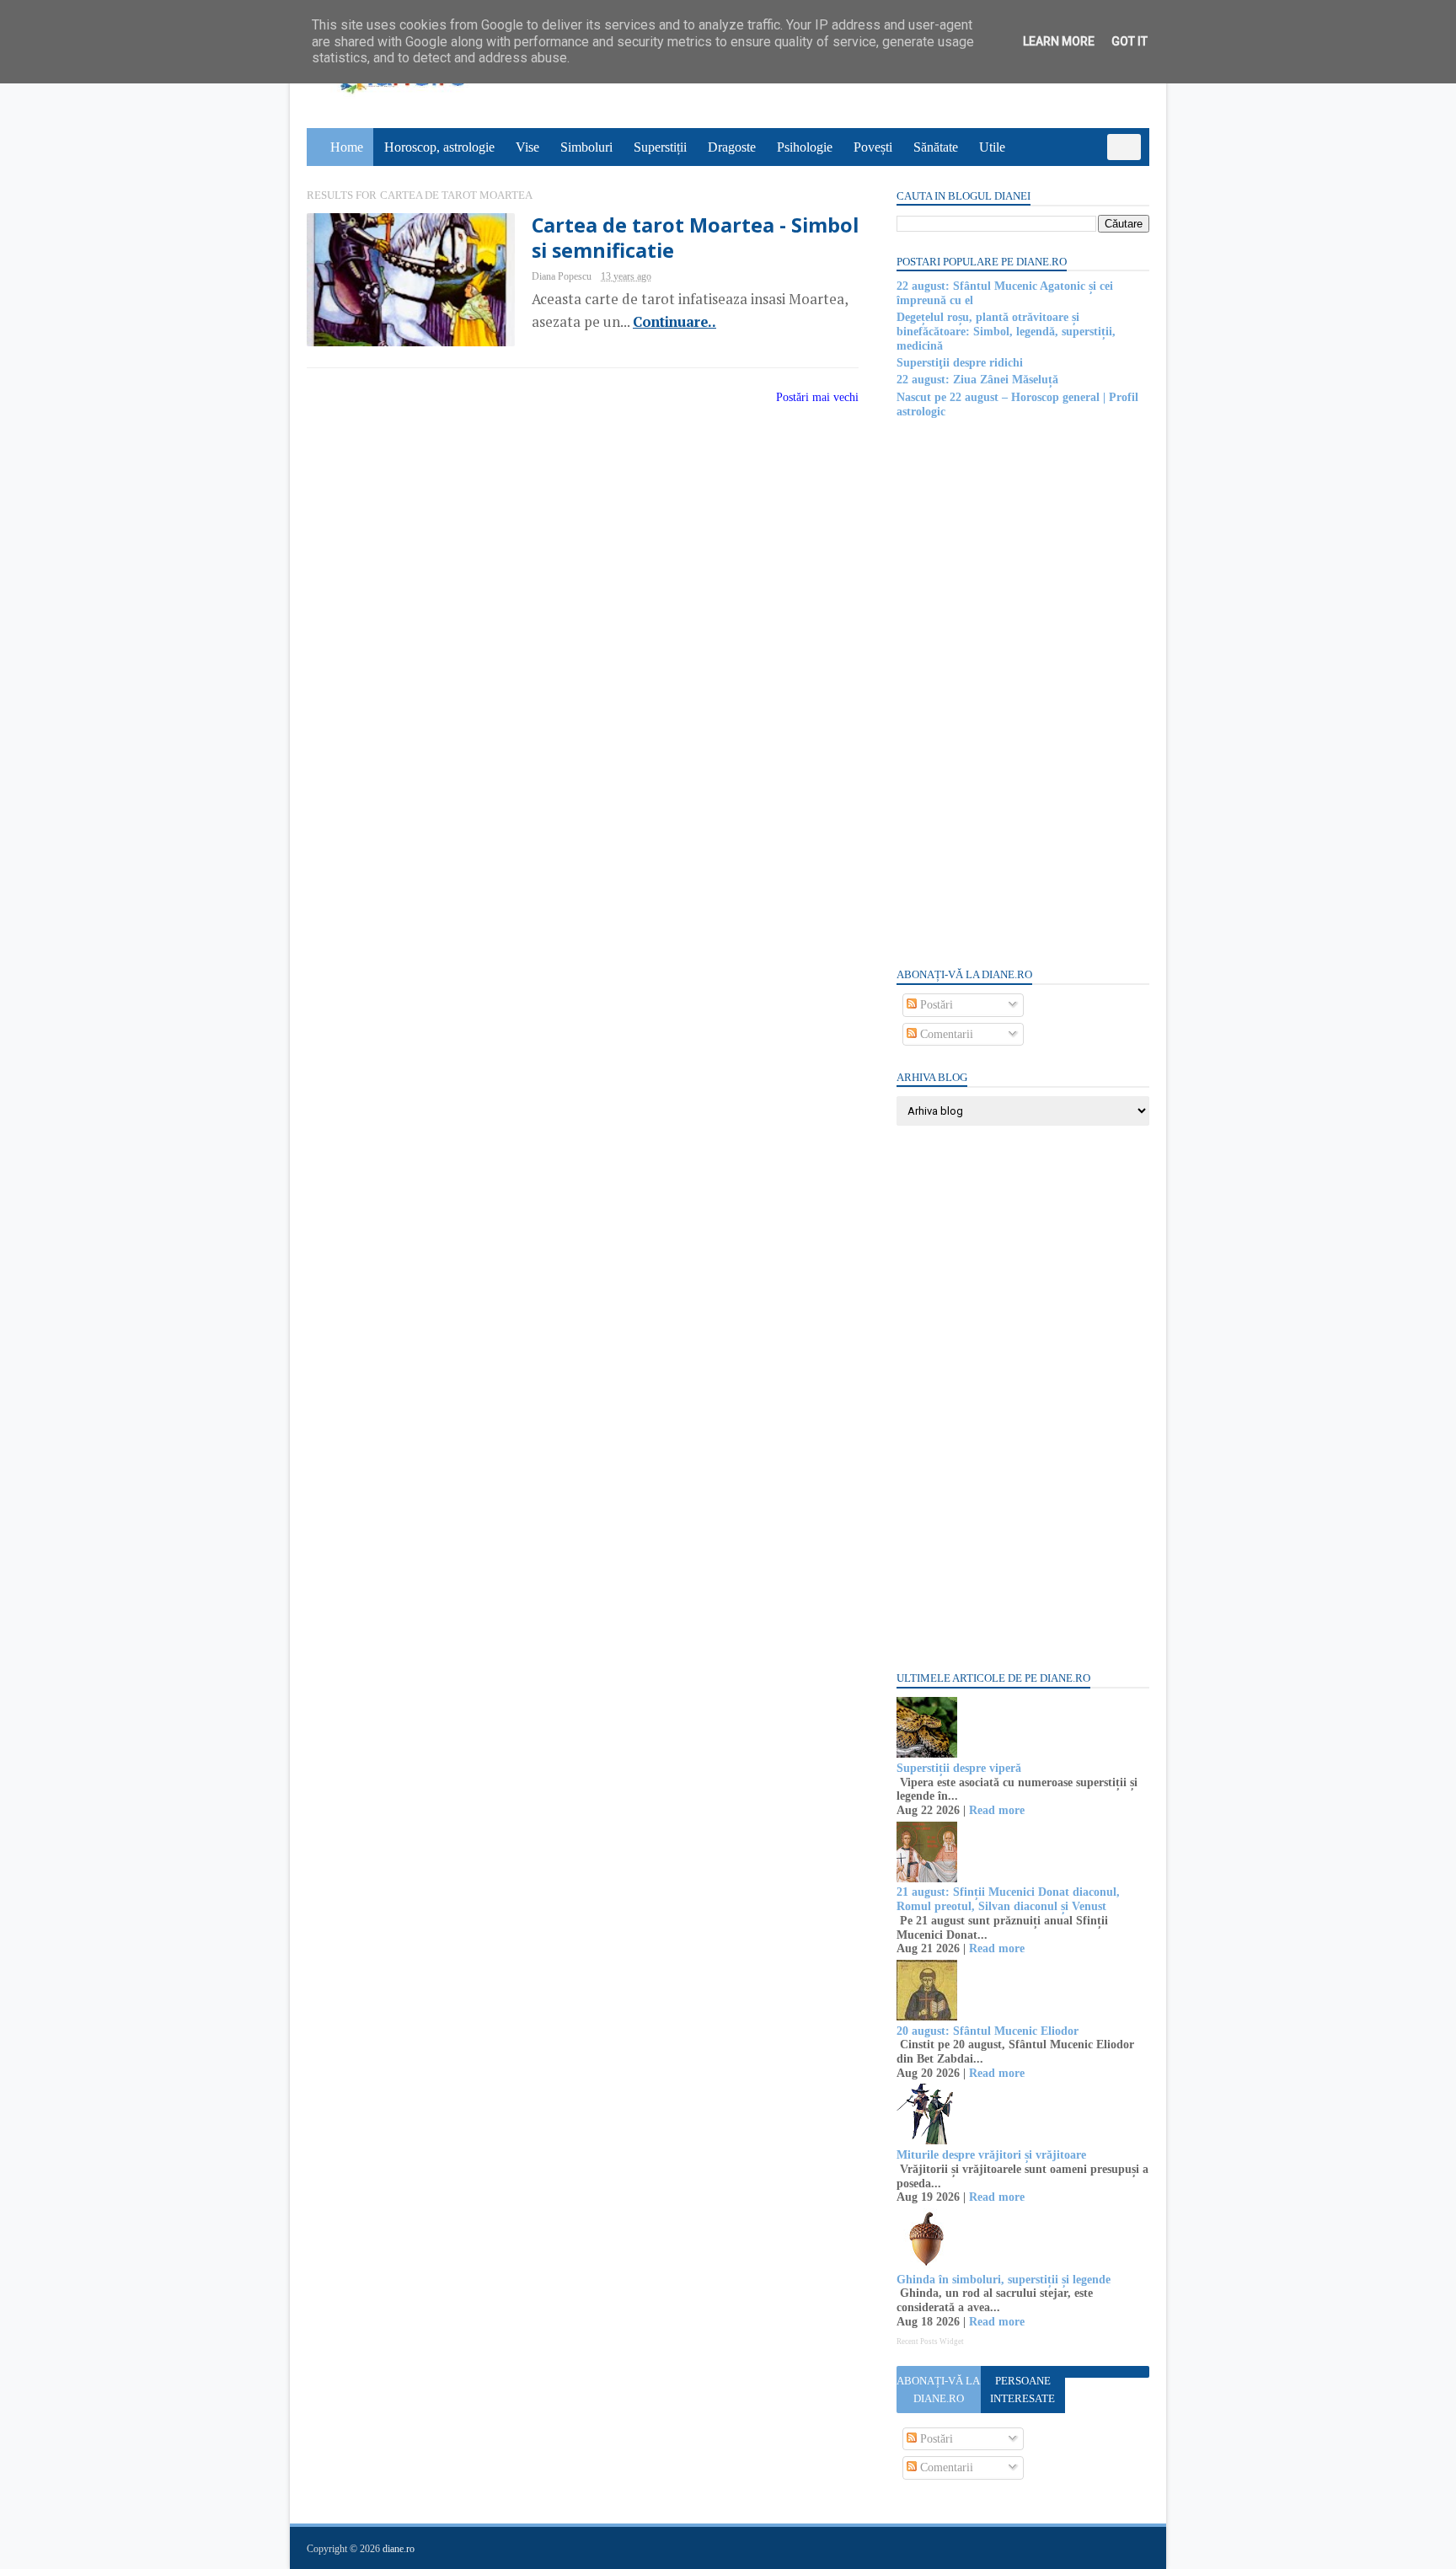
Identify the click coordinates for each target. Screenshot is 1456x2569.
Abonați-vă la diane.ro (938, 2390)
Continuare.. (674, 322)
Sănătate (936, 147)
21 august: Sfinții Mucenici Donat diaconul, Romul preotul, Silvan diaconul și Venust (1008, 1899)
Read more (997, 1810)
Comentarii (945, 1034)
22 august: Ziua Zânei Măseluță (977, 380)
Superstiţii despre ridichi (960, 363)
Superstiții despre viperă (959, 1768)
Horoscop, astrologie (439, 147)
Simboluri (586, 147)
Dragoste (732, 147)
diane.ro (399, 2549)
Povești (873, 147)
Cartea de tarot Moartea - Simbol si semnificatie (695, 238)
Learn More (1059, 41)
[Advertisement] (1023, 692)
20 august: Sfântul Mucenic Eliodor (988, 2031)
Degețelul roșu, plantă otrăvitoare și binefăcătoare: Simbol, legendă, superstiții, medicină (1006, 332)
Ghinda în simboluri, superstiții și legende (1004, 2280)
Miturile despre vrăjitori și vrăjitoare (991, 2155)
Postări (935, 1005)
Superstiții (660, 147)
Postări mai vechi (817, 397)
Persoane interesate (1022, 2390)
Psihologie (805, 147)
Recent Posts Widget (930, 2342)
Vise (527, 147)
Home (347, 147)
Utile (992, 147)
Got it (1129, 41)
